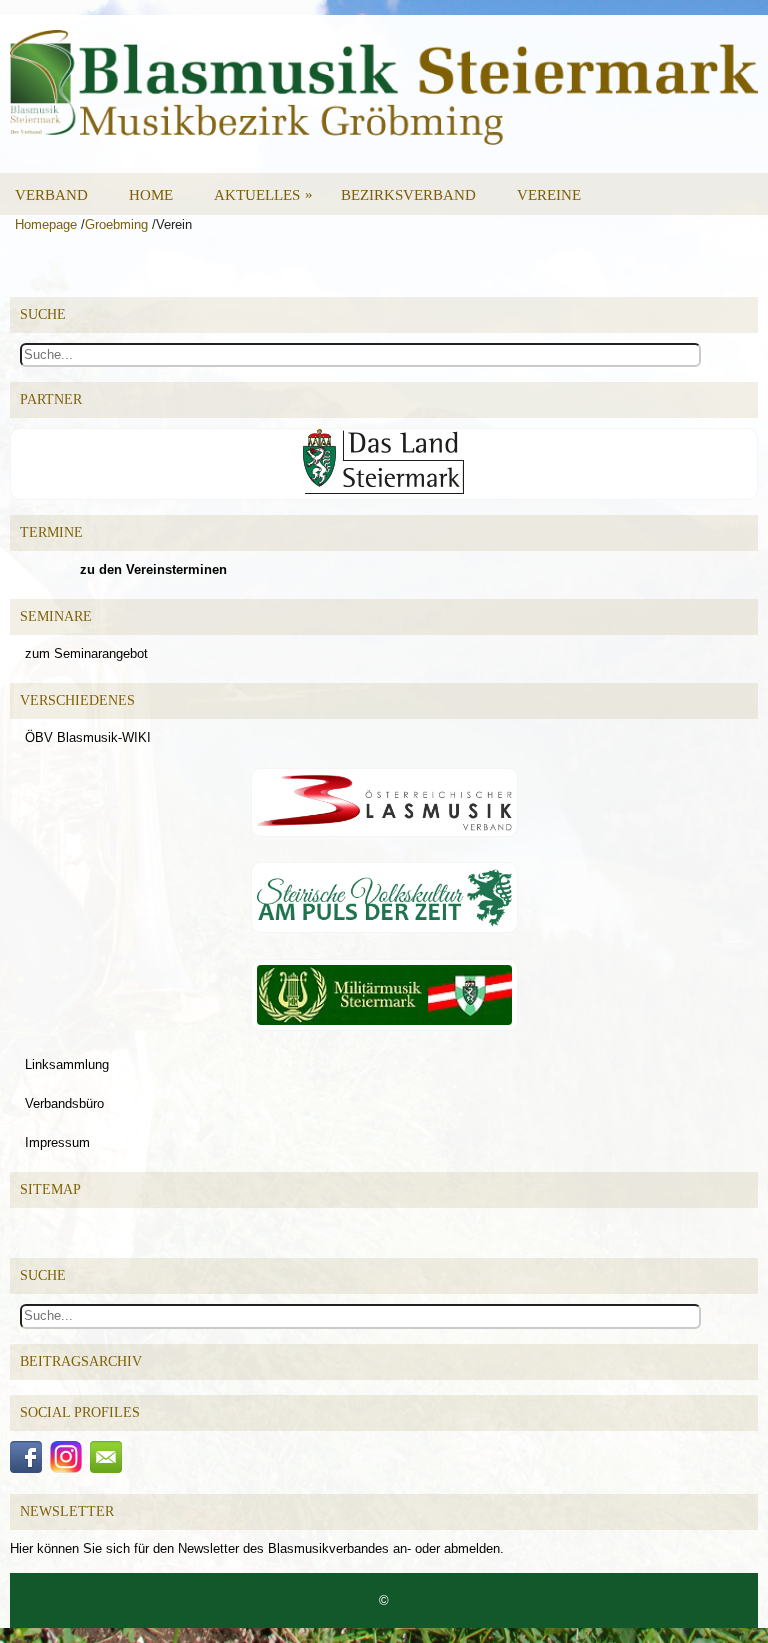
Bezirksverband (408, 195)
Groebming (116, 224)
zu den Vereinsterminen (153, 569)
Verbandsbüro (64, 1103)
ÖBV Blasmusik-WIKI (88, 737)
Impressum (57, 1142)
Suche (43, 1275)
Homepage (46, 224)
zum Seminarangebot (86, 653)
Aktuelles (263, 194)
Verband (51, 195)
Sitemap (50, 1189)
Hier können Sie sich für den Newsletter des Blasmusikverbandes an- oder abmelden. (257, 1548)
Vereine (549, 195)
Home (151, 195)
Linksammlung (67, 1064)
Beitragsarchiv (81, 1361)
